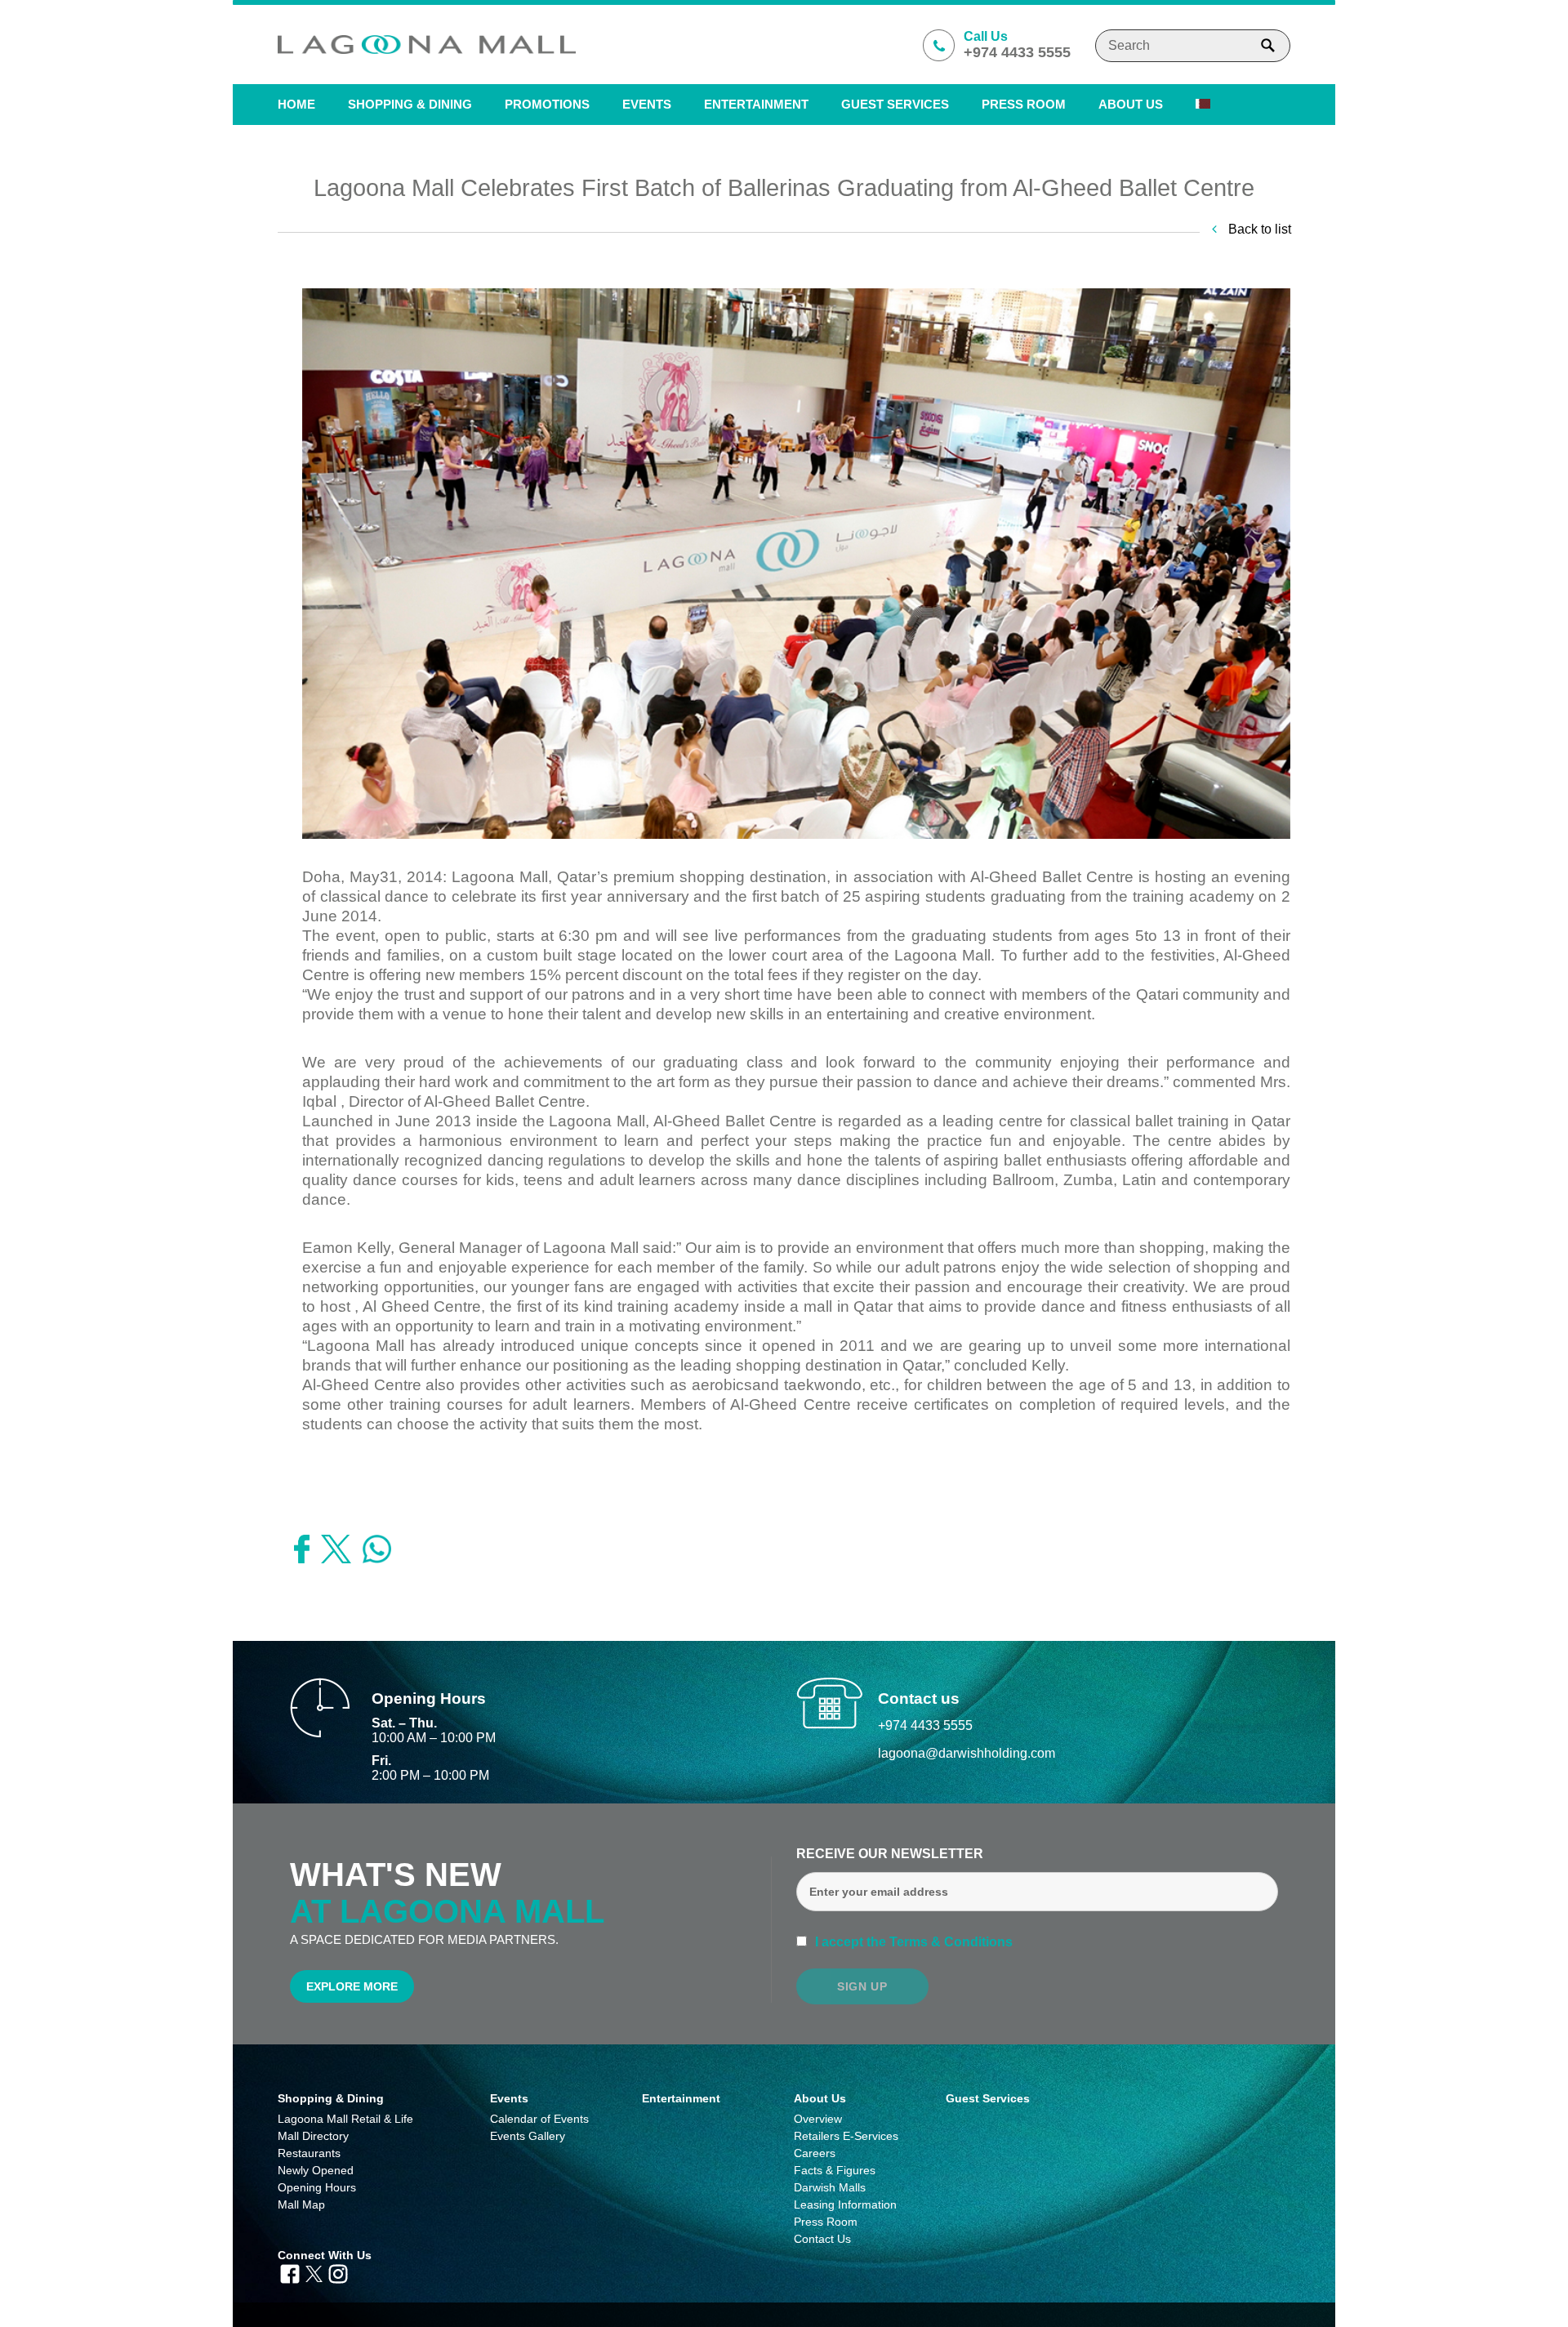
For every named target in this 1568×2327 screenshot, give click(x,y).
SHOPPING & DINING (410, 104)
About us (1131, 104)
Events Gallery (528, 2136)
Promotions (547, 104)
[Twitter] (314, 2272)
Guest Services (895, 104)
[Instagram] (338, 2272)
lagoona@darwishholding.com (967, 1753)
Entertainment (756, 104)
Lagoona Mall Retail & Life (345, 2119)
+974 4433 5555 (925, 1725)
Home (296, 104)
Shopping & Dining (331, 2098)
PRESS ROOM (1024, 104)
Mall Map (301, 2204)
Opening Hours (317, 2187)
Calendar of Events (539, 2119)
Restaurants (309, 2153)
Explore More (352, 1986)
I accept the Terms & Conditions (912, 1942)
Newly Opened (316, 2170)
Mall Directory (313, 2136)
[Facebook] (290, 2272)
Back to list (1258, 229)
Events (647, 104)
